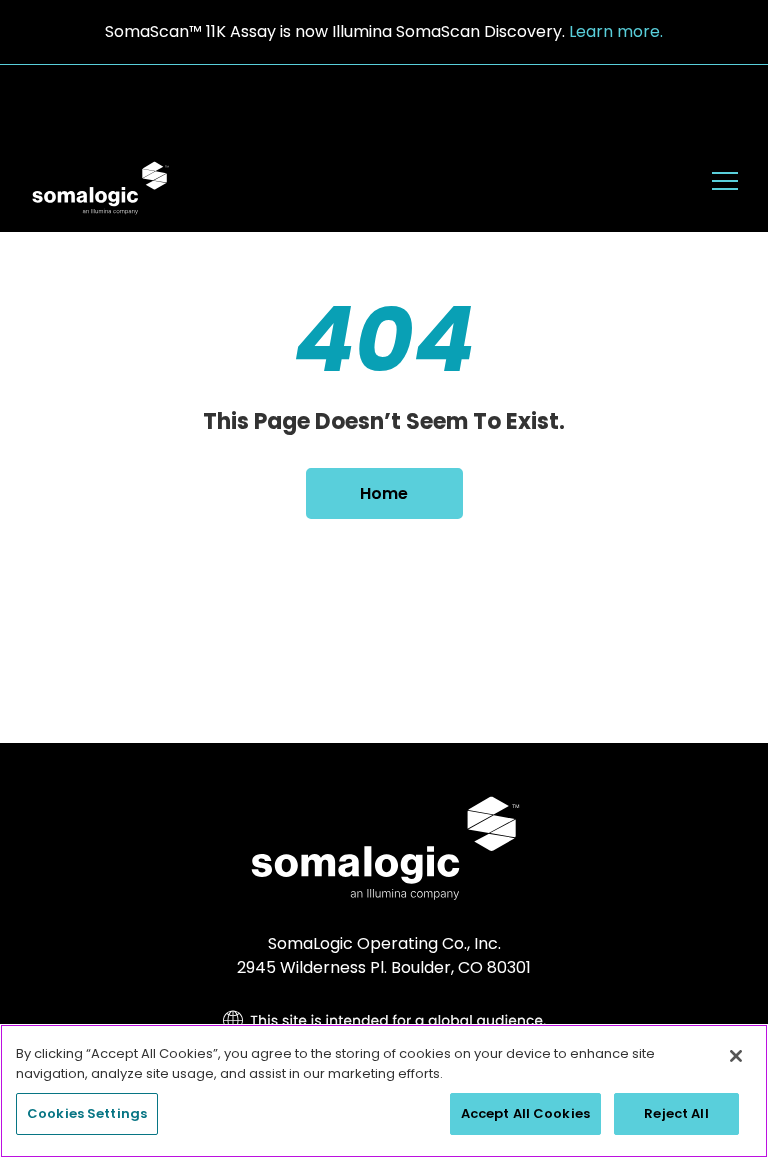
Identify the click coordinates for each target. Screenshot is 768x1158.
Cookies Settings (87, 1113)
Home (384, 493)
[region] (384, 1091)
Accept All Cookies (525, 1113)
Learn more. (616, 31)
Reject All (676, 1113)
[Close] (736, 1056)
